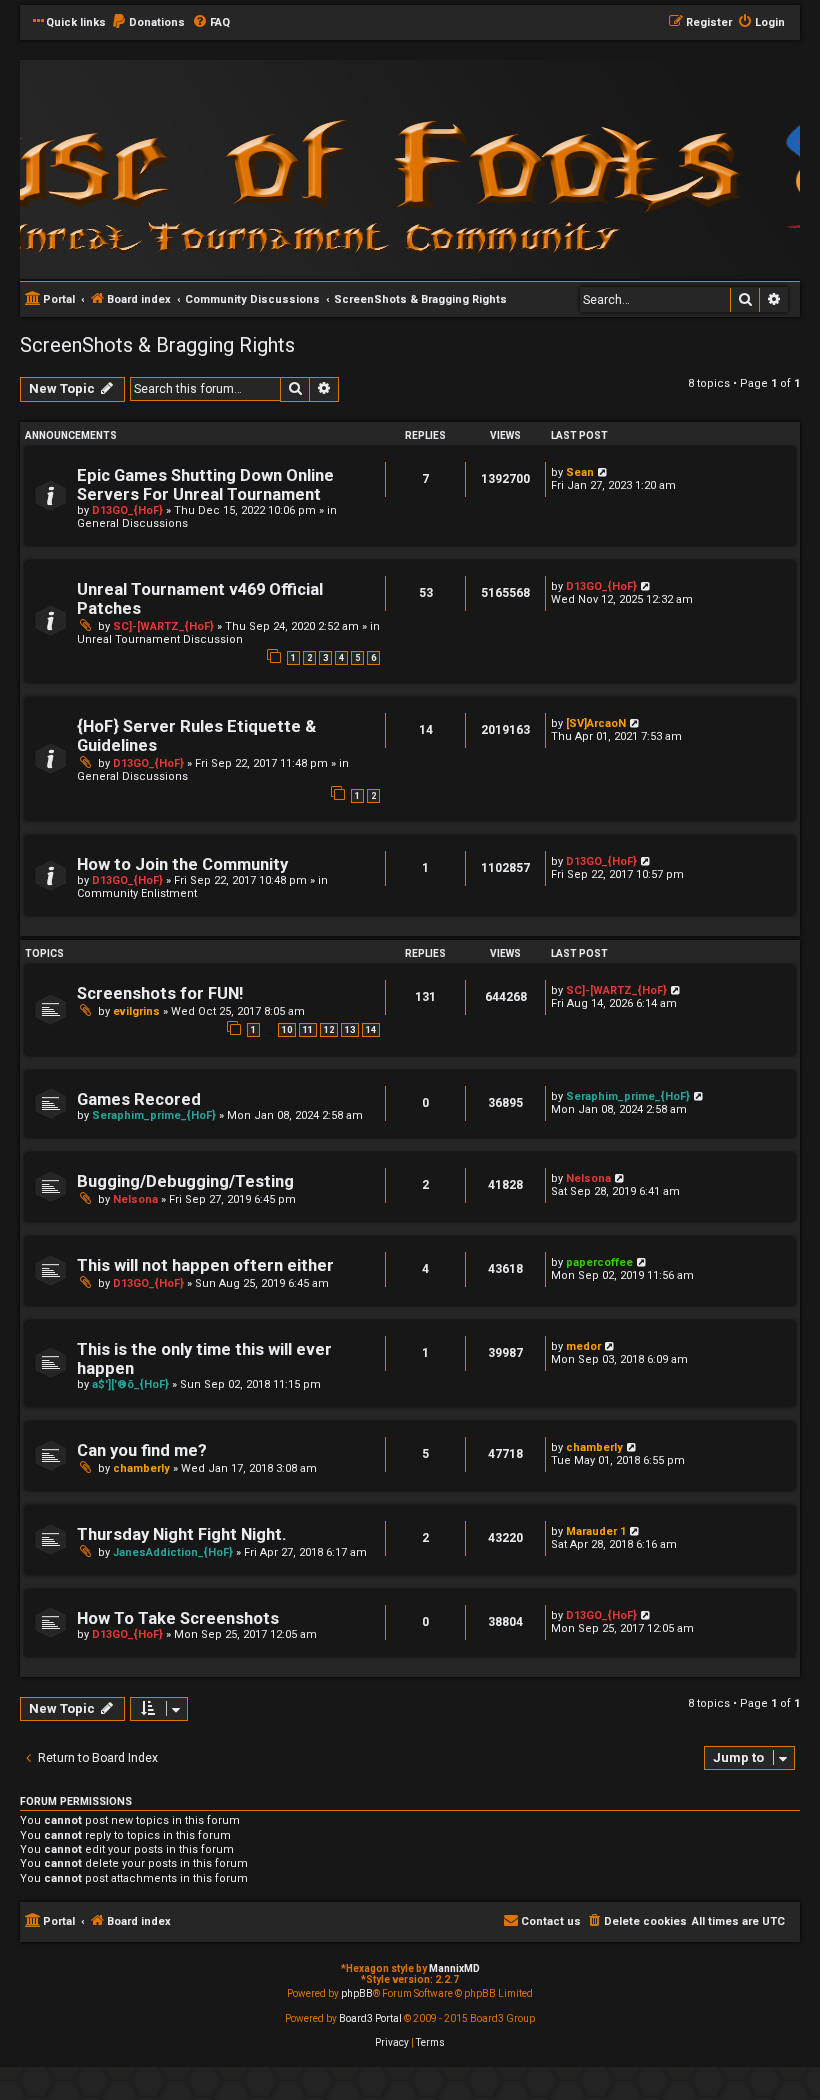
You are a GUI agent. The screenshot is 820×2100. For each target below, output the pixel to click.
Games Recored (139, 1099)
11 (308, 1030)
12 (329, 1030)
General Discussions (132, 523)
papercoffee (599, 1262)
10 (287, 1030)
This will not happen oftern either (205, 1265)
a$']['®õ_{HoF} (130, 1384)
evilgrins (136, 1011)
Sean (580, 472)
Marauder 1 (596, 1531)
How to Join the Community (182, 864)
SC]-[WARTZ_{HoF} (163, 626)
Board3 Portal (370, 2018)
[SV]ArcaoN (596, 723)
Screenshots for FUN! (160, 993)
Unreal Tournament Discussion (160, 639)
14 (371, 1030)
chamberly (141, 1468)
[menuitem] (148, 23)
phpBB (357, 1993)
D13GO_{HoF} (127, 510)
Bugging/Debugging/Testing (185, 1181)
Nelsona (135, 1199)
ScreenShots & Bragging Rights (157, 345)
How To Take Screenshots (178, 1618)
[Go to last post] (603, 472)
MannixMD (454, 1968)
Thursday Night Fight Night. (181, 1534)
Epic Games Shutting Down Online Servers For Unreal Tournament (205, 485)
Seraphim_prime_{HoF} (154, 1115)
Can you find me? (142, 1450)
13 (350, 1030)
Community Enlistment (137, 893)
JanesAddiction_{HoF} (173, 1552)
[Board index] (290, 168)
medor (583, 1346)
